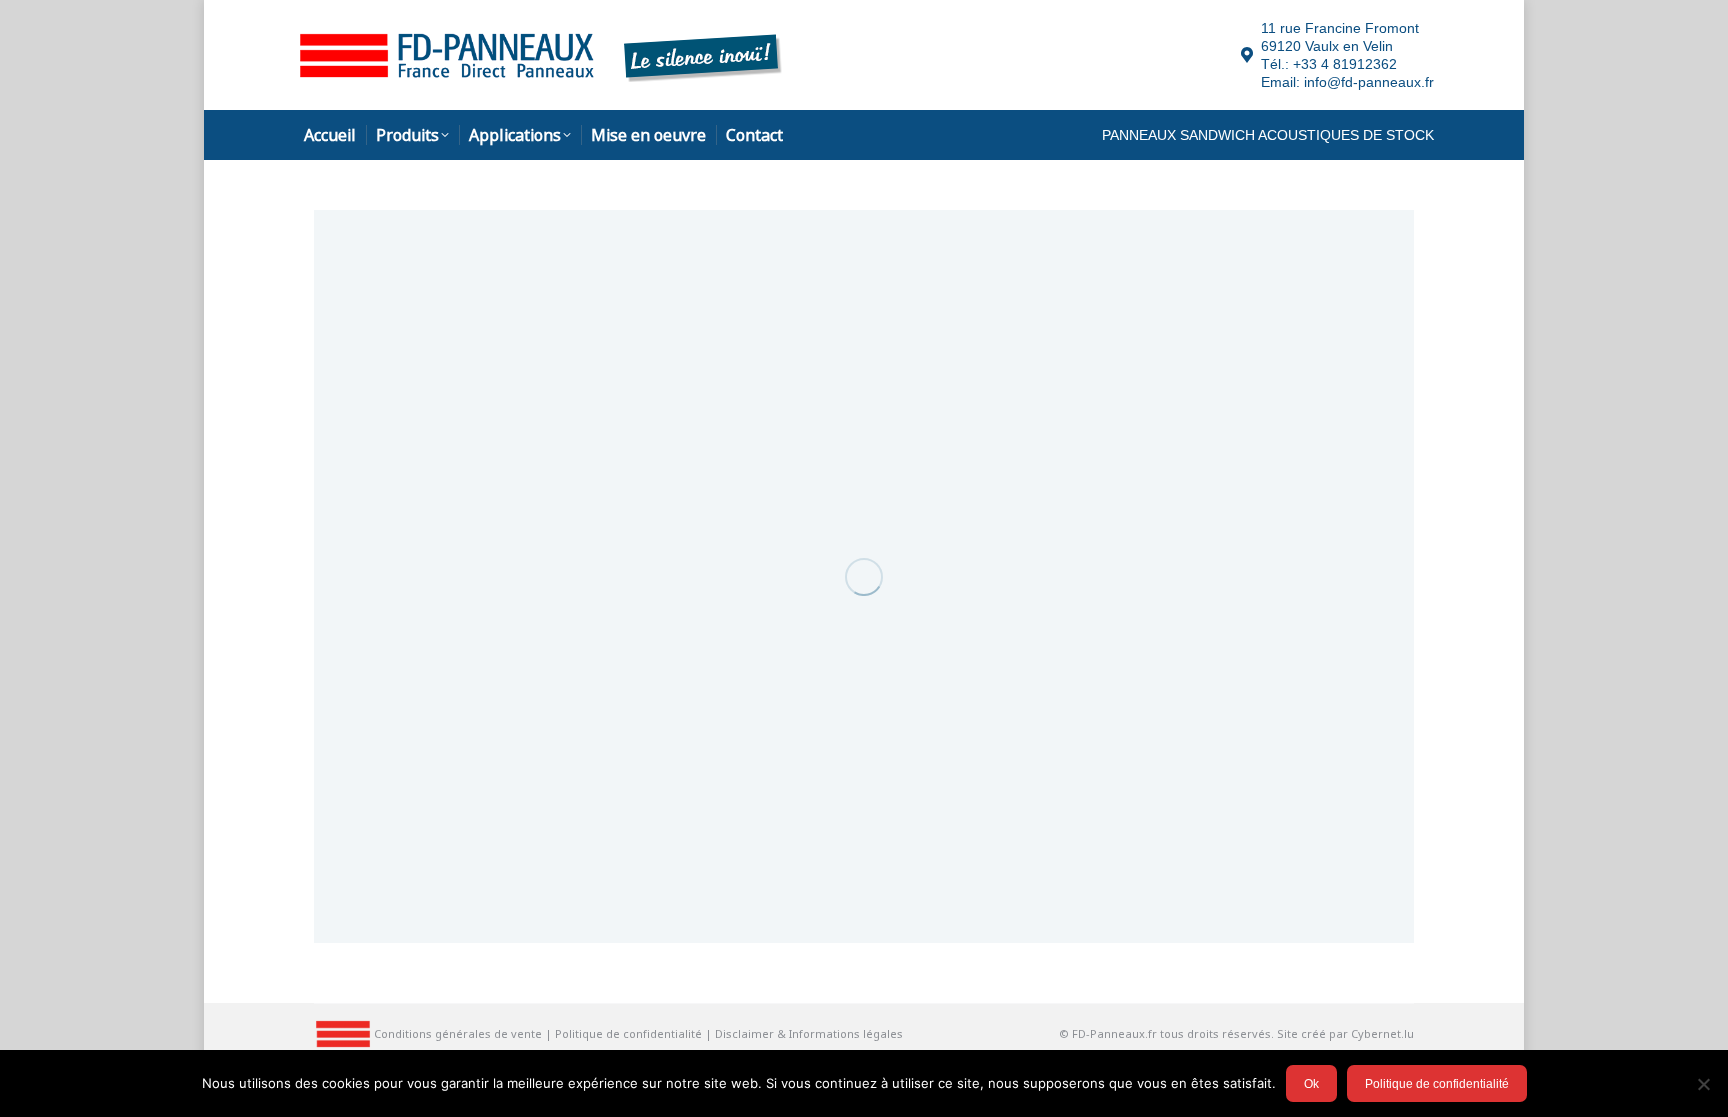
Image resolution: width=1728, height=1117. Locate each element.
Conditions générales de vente (458, 1033)
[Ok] (1703, 1084)
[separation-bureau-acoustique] (864, 576)
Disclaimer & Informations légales (809, 1033)
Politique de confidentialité (628, 1033)
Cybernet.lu (1382, 1033)
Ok (1311, 1084)
